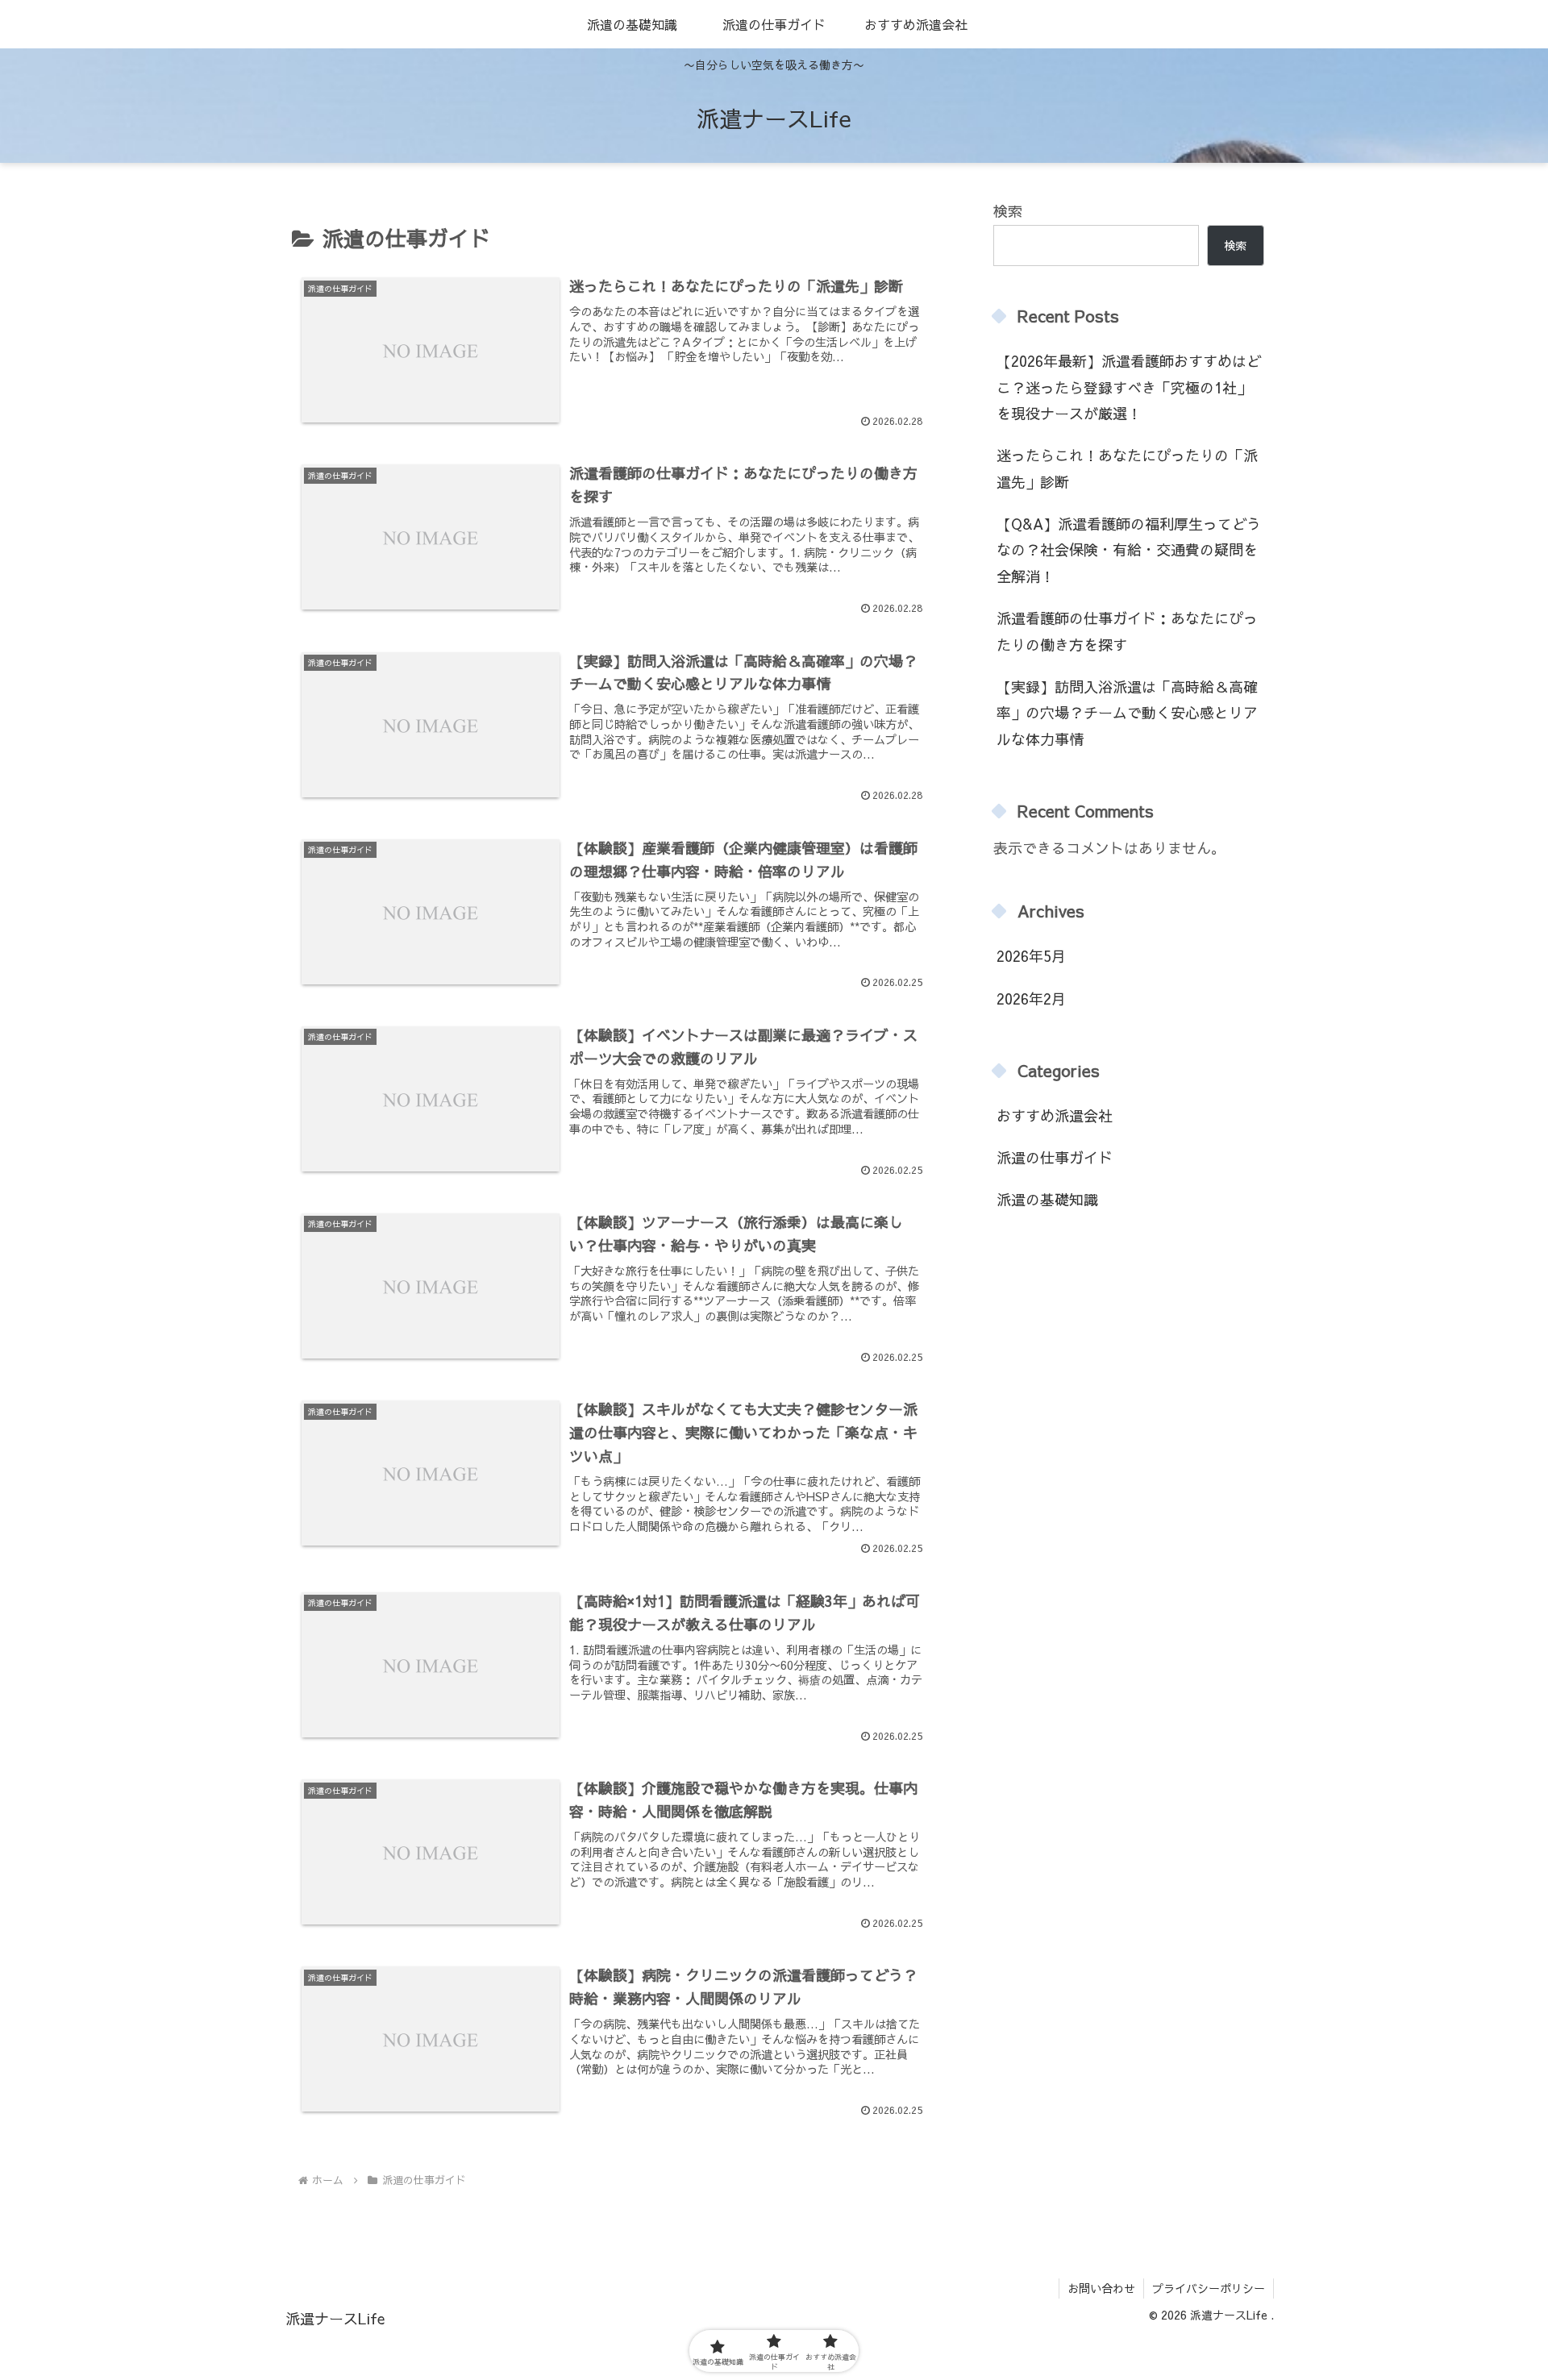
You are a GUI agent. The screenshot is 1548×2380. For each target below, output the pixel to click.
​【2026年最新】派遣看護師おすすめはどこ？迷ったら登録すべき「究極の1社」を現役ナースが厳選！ (1129, 387)
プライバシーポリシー (1209, 2288)
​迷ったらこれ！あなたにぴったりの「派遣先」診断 (1127, 468)
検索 (1008, 211)
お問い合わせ (1101, 2288)
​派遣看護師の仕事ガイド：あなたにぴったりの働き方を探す (1127, 631)
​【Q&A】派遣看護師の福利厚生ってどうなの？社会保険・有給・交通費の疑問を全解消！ (1129, 550)
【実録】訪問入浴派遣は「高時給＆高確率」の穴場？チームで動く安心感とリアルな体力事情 (1127, 713)
